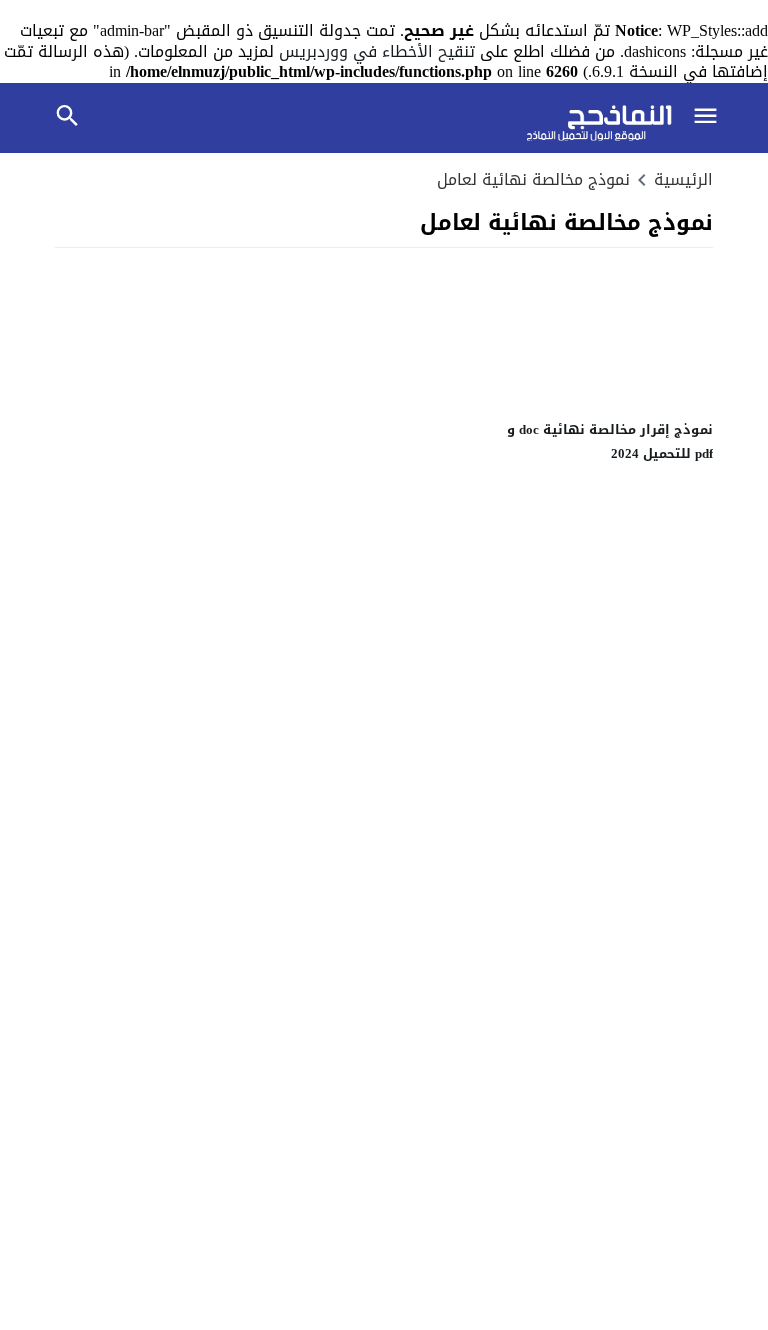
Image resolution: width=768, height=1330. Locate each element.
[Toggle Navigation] (706, 118)
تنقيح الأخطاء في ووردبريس (377, 51)
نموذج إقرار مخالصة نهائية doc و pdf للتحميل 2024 (610, 441)
